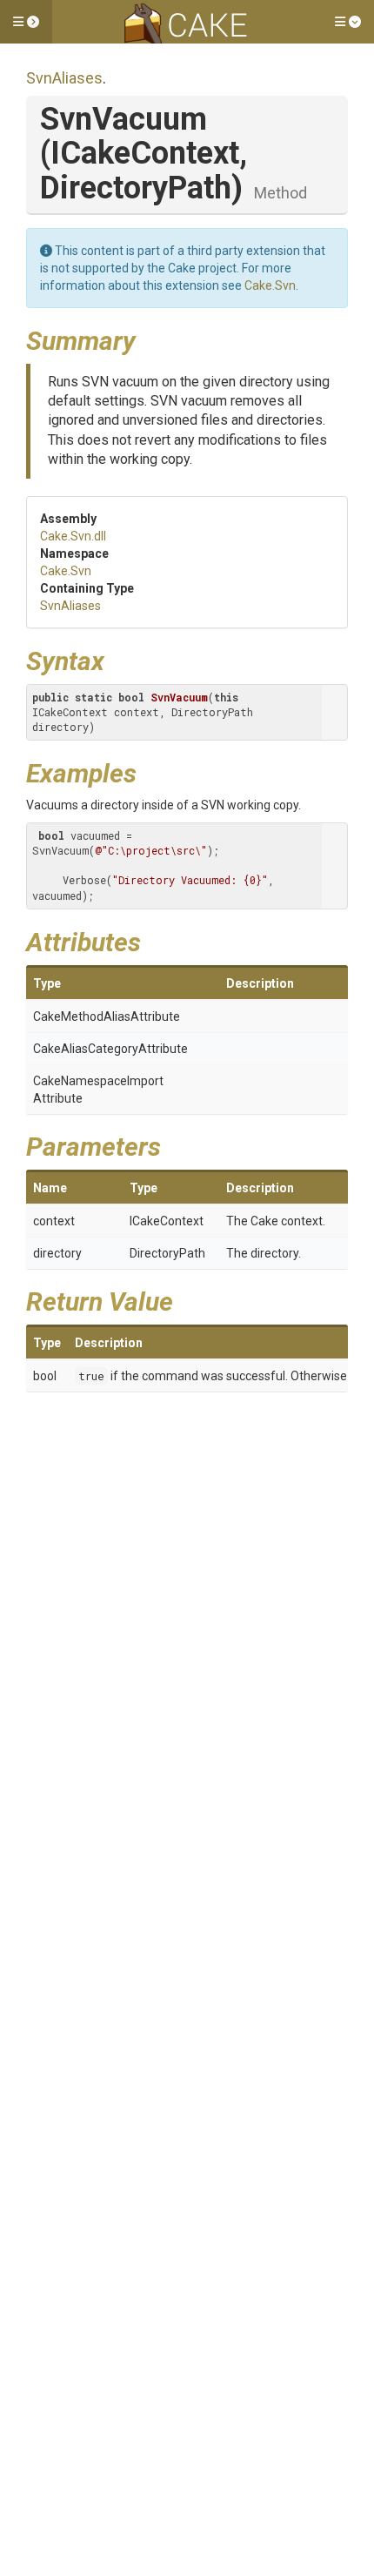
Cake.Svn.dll (73, 536)
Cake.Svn (270, 285)
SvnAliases (64, 78)
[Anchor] (149, 339)
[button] (26, 22)
